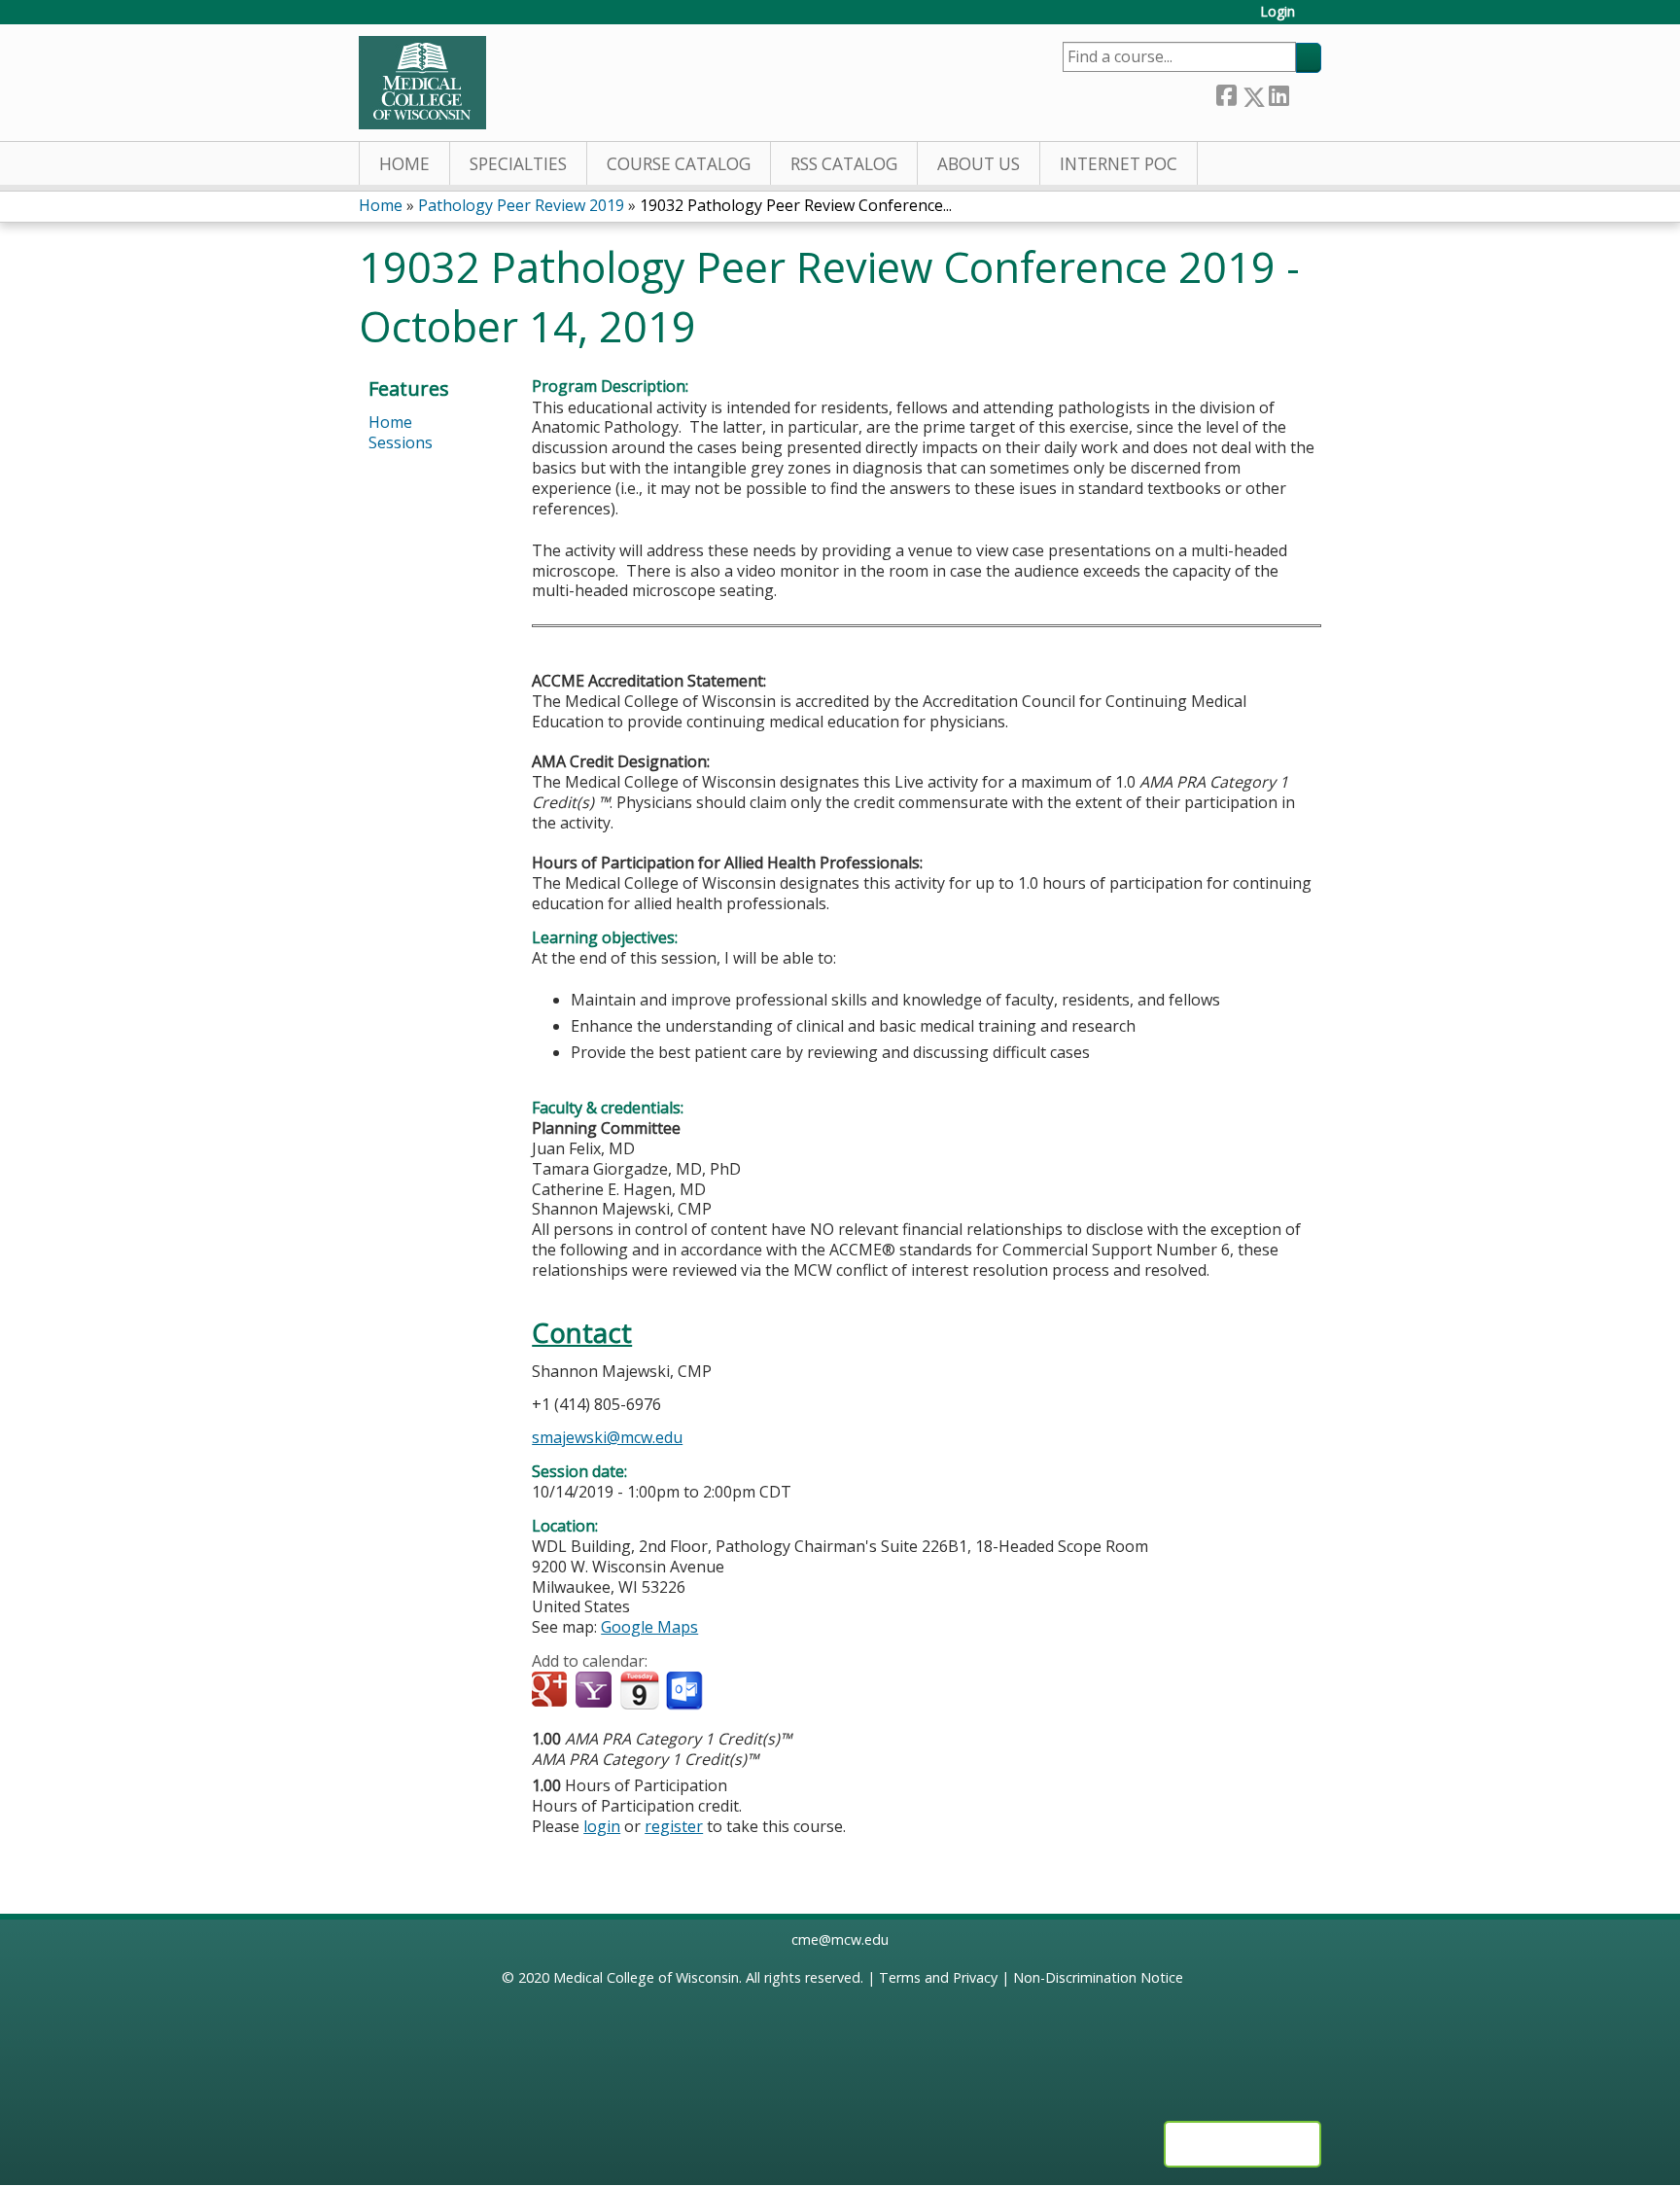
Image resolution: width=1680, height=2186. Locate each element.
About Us (979, 164)
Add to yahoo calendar (595, 1691)
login (602, 1826)
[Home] (422, 83)
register (674, 1826)
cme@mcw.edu (840, 1939)
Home (404, 164)
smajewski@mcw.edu (607, 1437)
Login (1277, 12)
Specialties (518, 164)
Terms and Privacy (938, 1977)
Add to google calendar (552, 1691)
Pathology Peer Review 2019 (521, 205)
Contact (582, 1333)
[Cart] (1315, 19)
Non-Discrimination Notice (1098, 1977)
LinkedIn (1278, 93)
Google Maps (649, 1627)
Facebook (1226, 93)
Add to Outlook (686, 1691)
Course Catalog (679, 164)
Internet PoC (1119, 164)
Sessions (401, 442)
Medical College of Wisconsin (646, 1977)
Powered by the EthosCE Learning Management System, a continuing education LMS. (1242, 2144)
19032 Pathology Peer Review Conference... (796, 205)
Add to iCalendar (639, 1690)
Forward (1305, 93)
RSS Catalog (844, 164)
